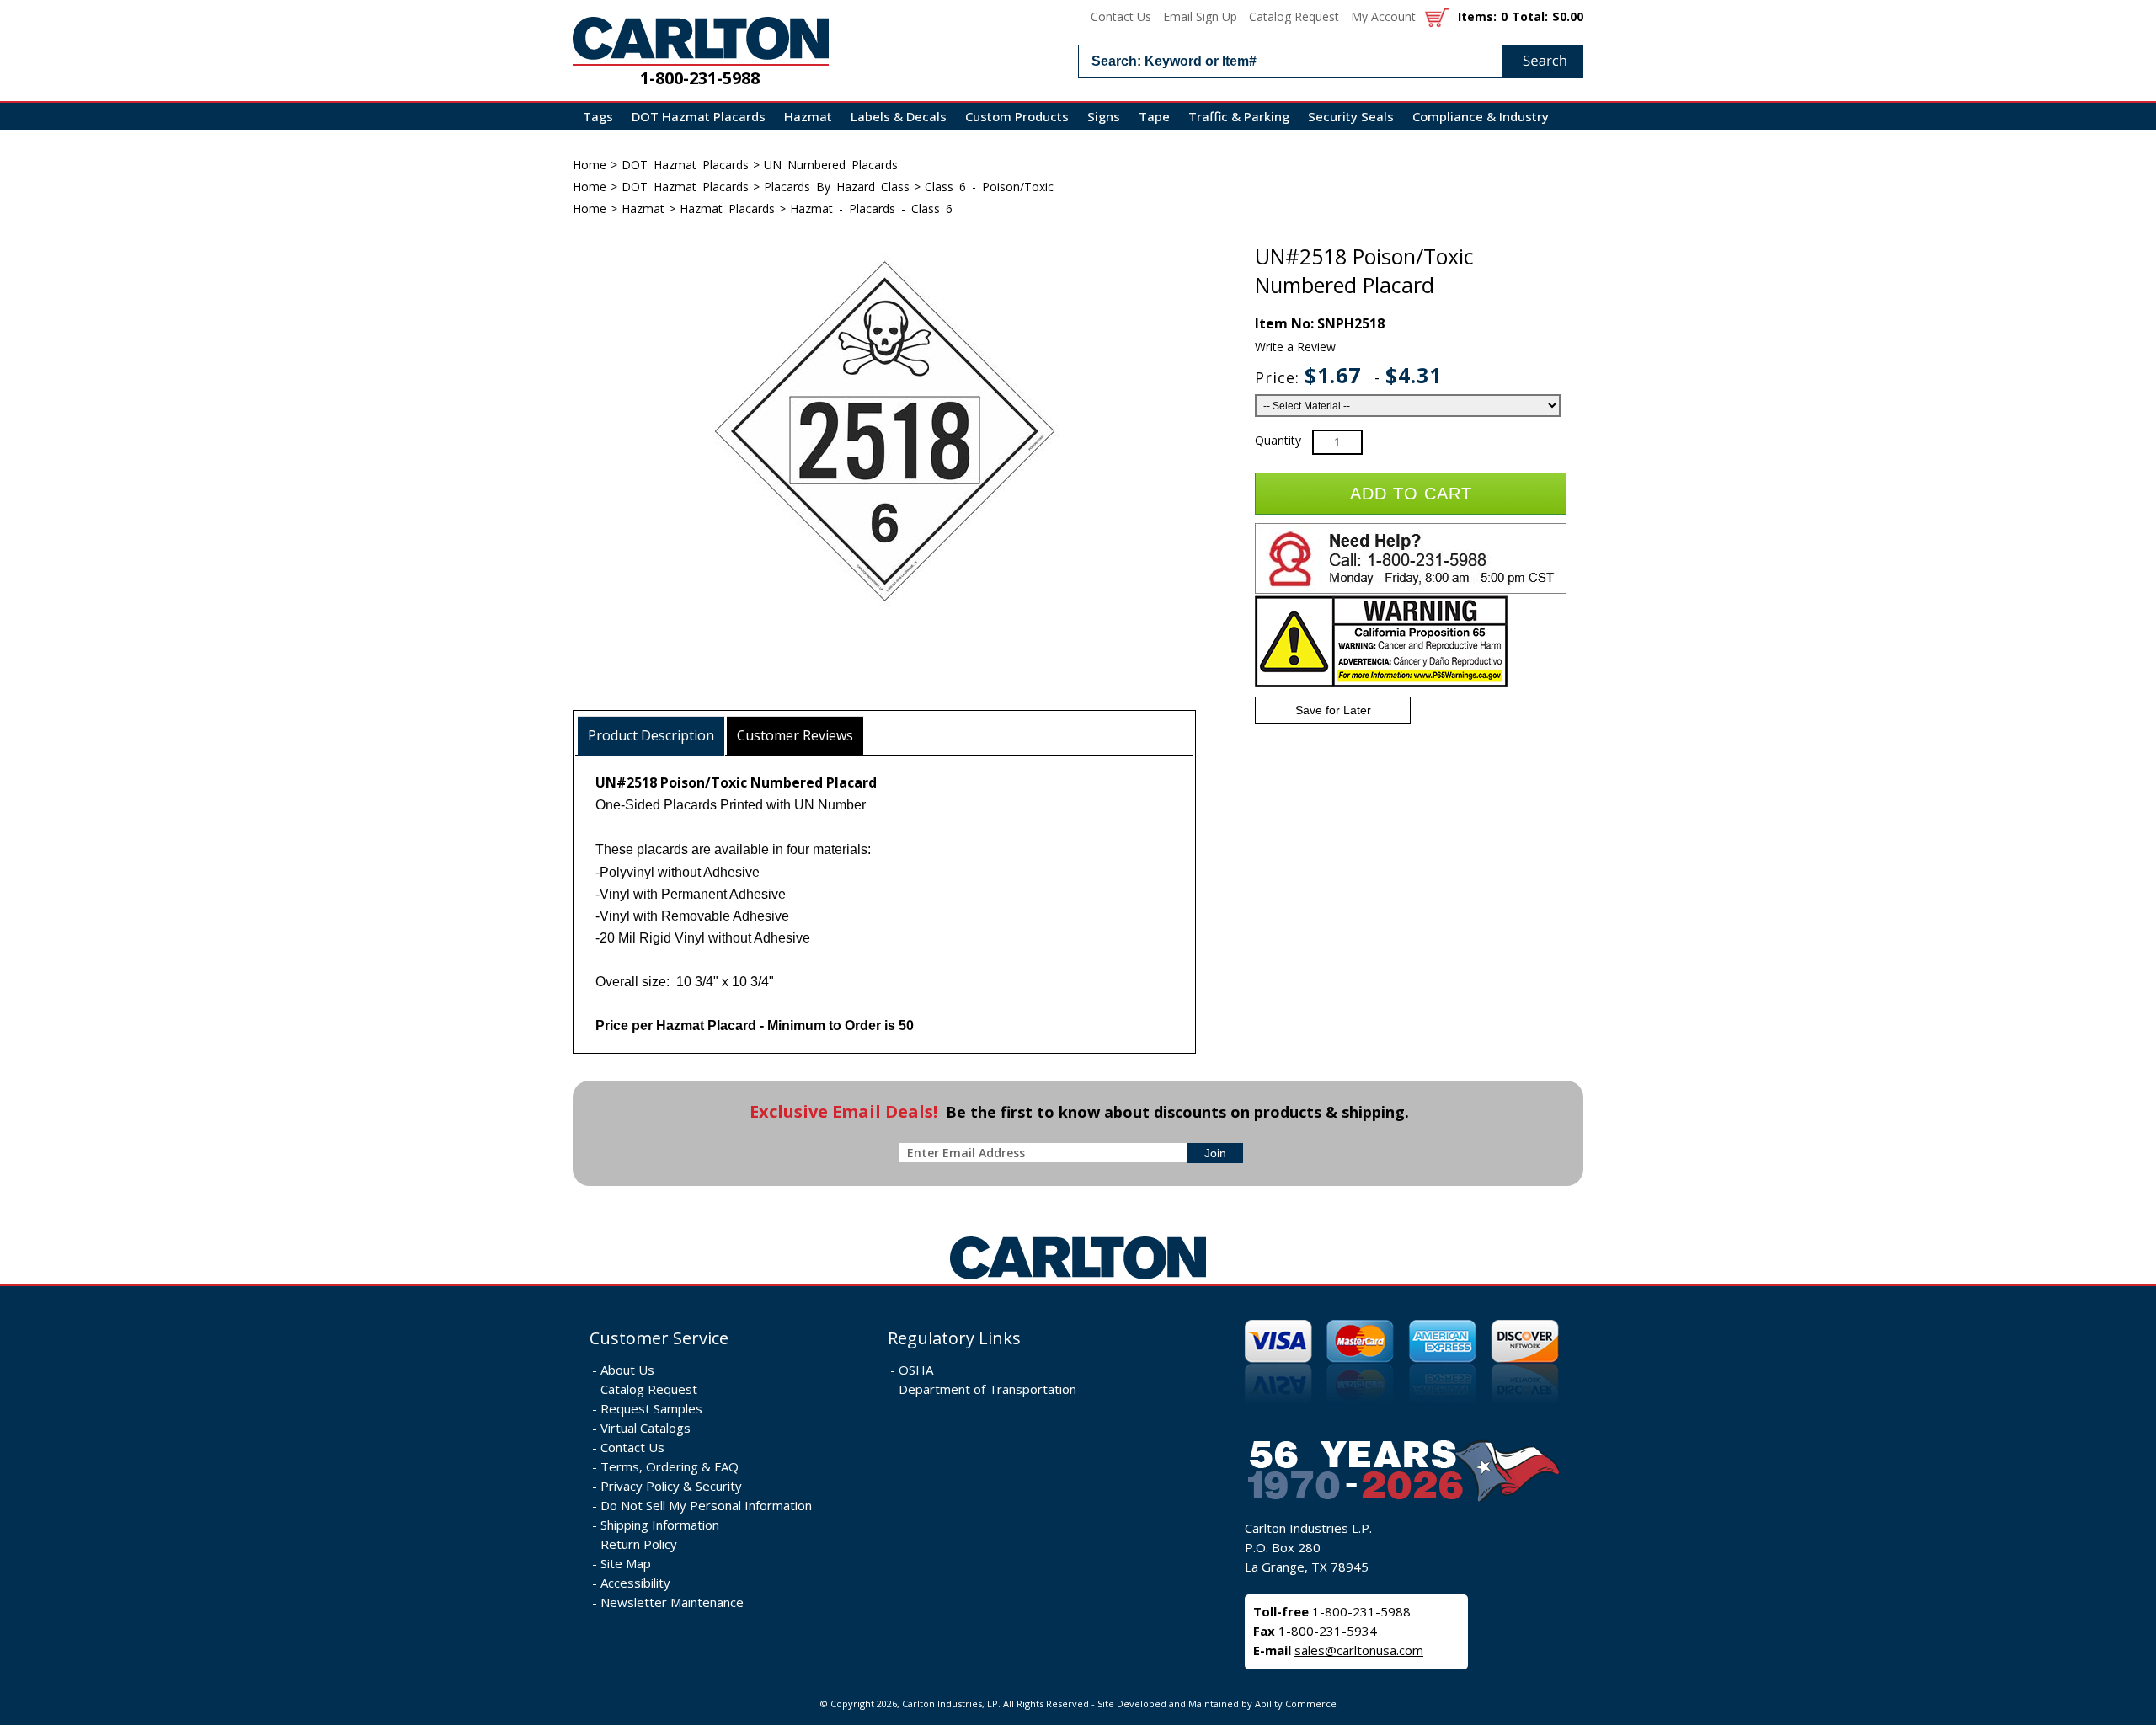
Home (590, 165)
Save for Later (1333, 710)
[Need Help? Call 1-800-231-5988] (1411, 590)
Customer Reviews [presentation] (795, 735)
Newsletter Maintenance (672, 1602)
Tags (598, 116)
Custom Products (1017, 116)
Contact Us (1121, 16)
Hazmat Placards (727, 208)
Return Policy (639, 1544)
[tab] (651, 736)
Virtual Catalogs (646, 1428)
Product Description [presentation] (651, 735)
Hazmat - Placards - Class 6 (871, 208)
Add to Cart (1411, 494)
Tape (1154, 116)
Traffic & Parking (1239, 116)
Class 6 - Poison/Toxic (989, 187)
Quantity (1278, 440)
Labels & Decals (899, 116)
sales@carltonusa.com (1359, 1650)
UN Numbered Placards (831, 165)
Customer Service (659, 1338)
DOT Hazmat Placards (699, 116)
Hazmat (808, 116)
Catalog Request (1294, 16)
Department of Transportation (987, 1389)
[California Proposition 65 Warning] (1381, 684)
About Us (627, 1370)
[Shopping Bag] (1437, 16)
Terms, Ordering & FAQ (670, 1466)
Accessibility (635, 1583)
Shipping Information (660, 1525)
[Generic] (1078, 1280)
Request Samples (651, 1408)
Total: (1530, 16)
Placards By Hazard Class (837, 187)
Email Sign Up (1200, 16)
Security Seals (1351, 116)
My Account (1383, 16)
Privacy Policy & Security (671, 1486)
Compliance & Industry (1481, 116)
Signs (1104, 116)
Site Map (626, 1563)
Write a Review (1295, 347)
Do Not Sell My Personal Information (706, 1505)
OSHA (916, 1370)
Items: (1477, 16)
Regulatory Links (954, 1338)
